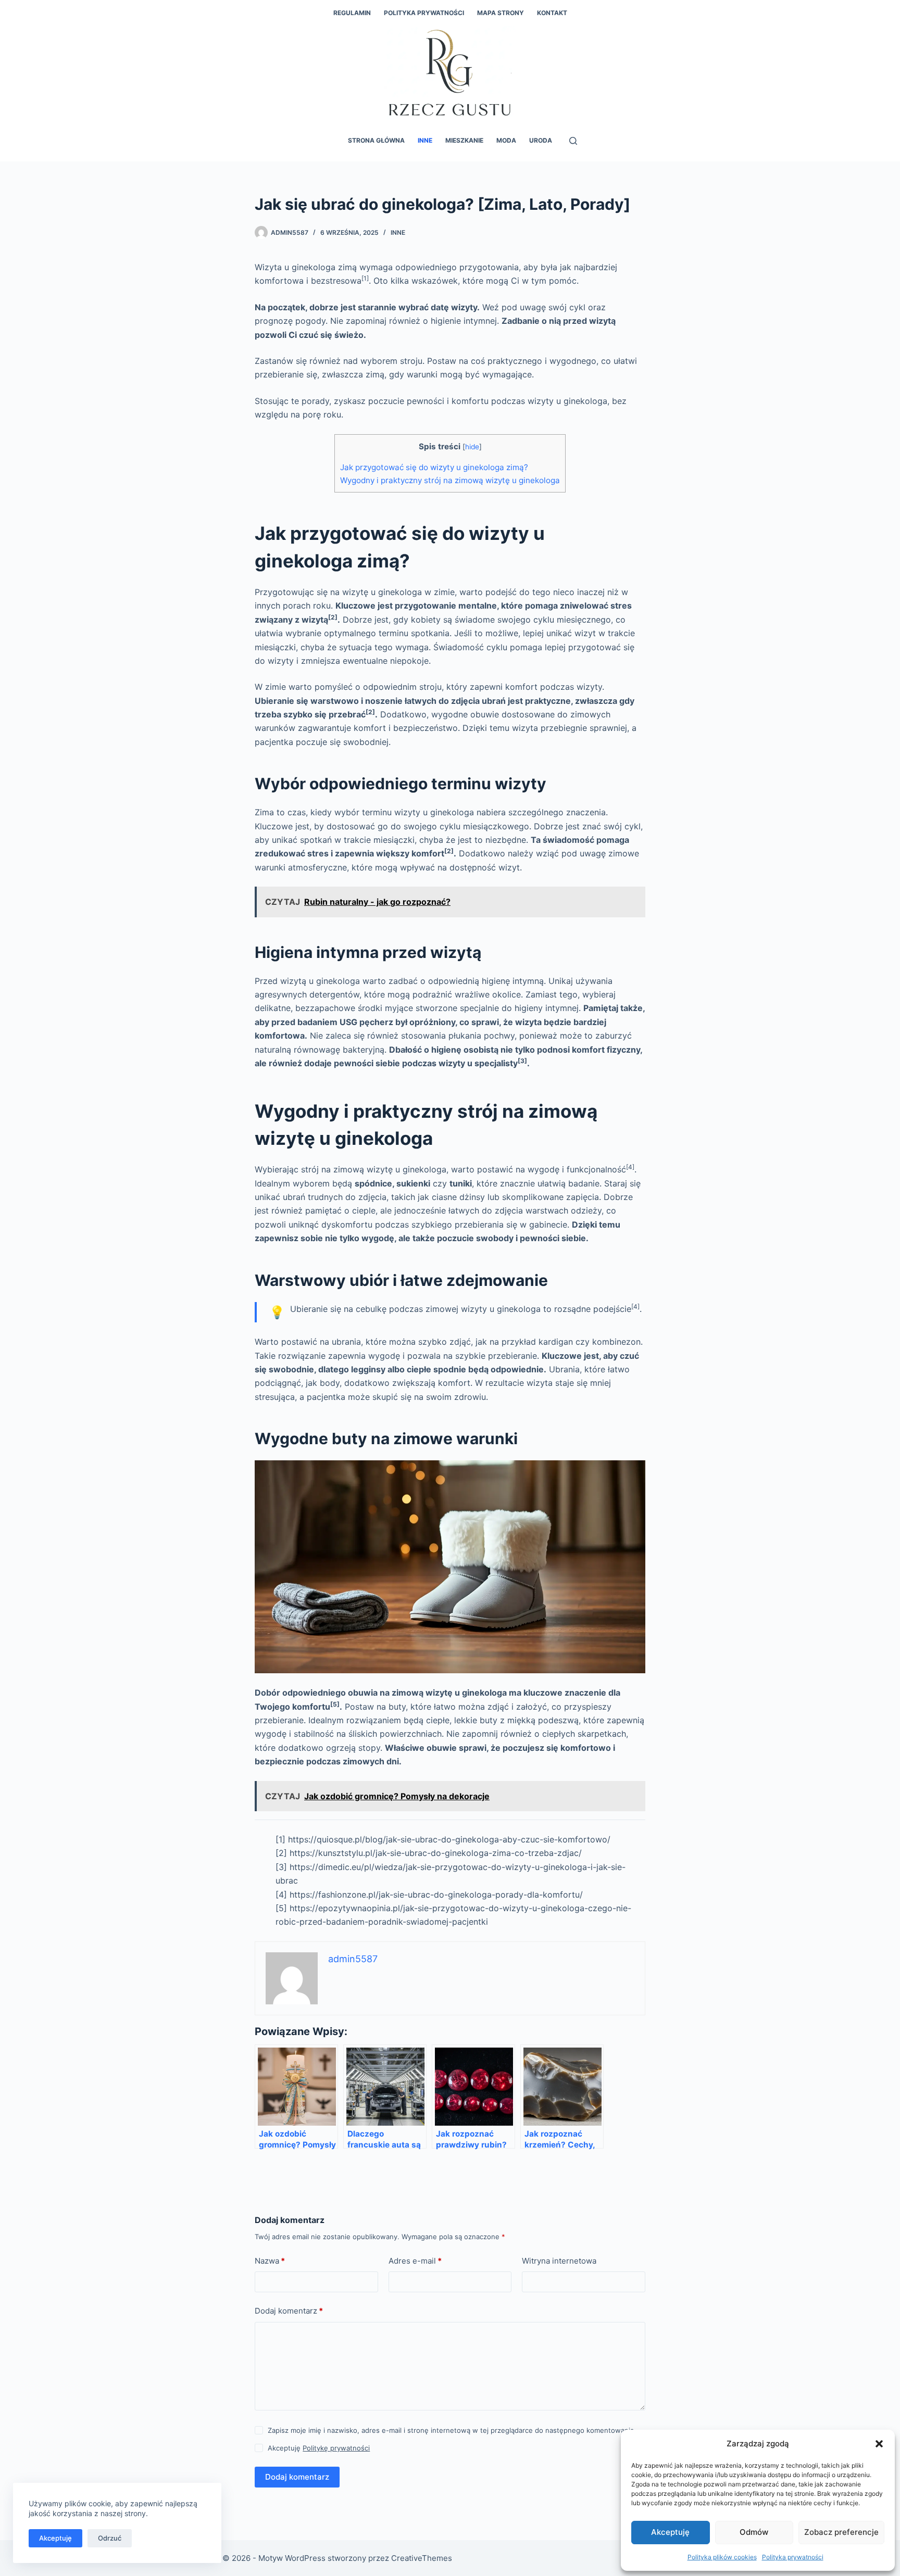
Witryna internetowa (559, 2261)
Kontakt (552, 13)
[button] (879, 2444)
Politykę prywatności (336, 2448)
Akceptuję (670, 2532)
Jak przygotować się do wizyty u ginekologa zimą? (434, 467)
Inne (425, 140)
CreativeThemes (422, 2558)
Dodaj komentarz (289, 2311)
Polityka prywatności (793, 2557)
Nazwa (270, 2261)
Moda (506, 140)
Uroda (541, 140)
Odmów (754, 2532)
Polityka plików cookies (722, 2557)
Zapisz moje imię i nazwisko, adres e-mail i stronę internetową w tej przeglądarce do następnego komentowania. (452, 2430)
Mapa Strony (501, 13)
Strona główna (376, 140)
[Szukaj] (573, 141)
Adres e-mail (415, 2261)
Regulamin (352, 13)
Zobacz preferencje (841, 2532)
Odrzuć (110, 2538)
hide (472, 447)
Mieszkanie (464, 140)
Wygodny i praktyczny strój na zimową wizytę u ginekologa (450, 480)
